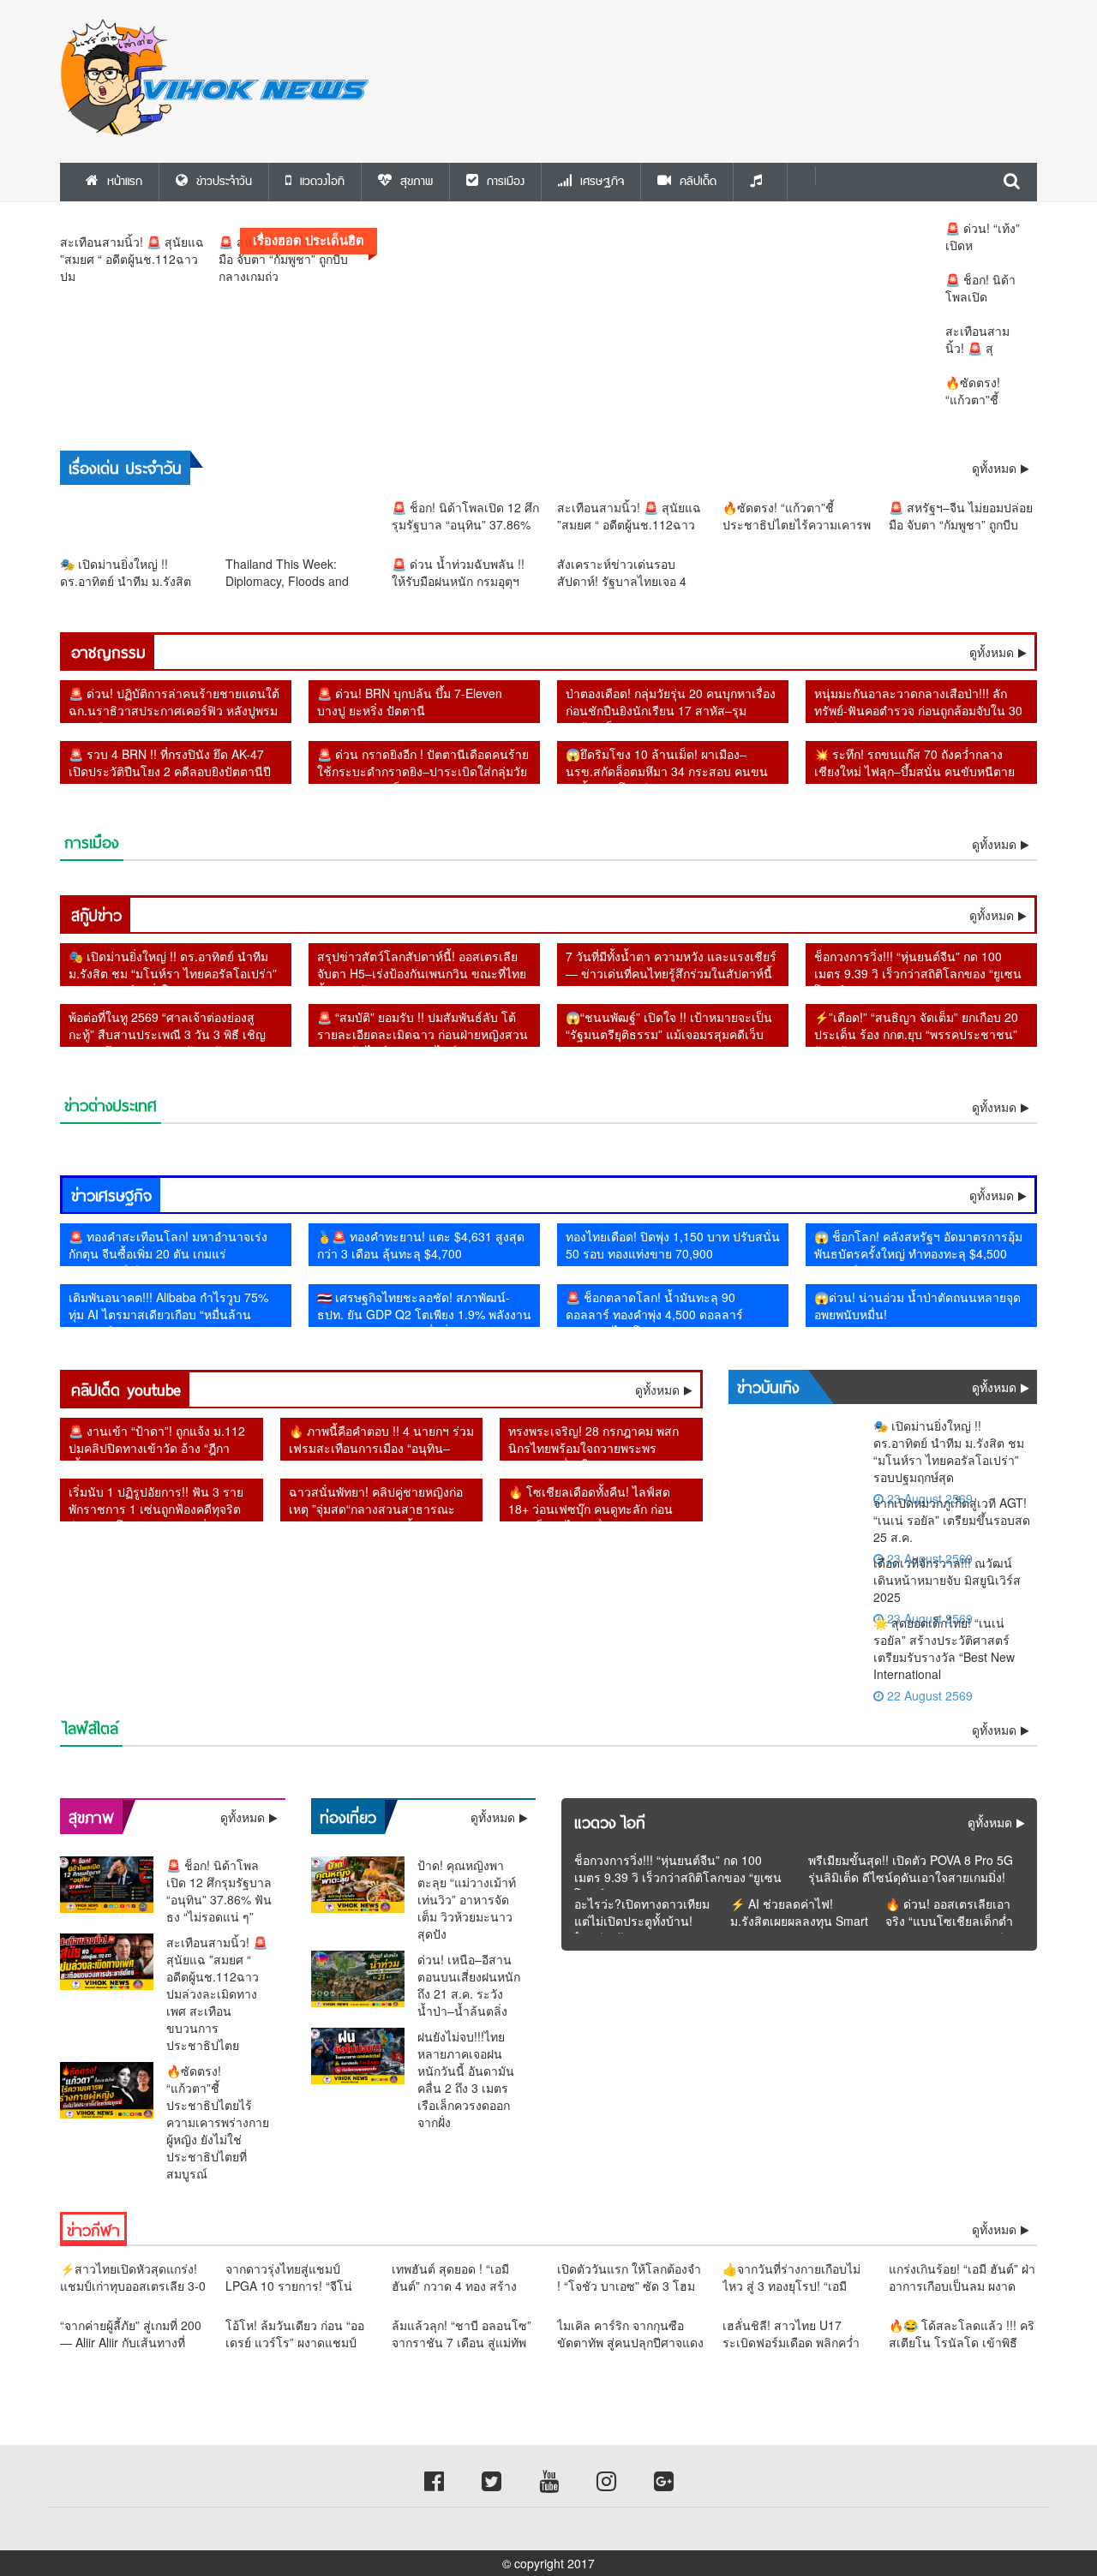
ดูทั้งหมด (992, 652)
